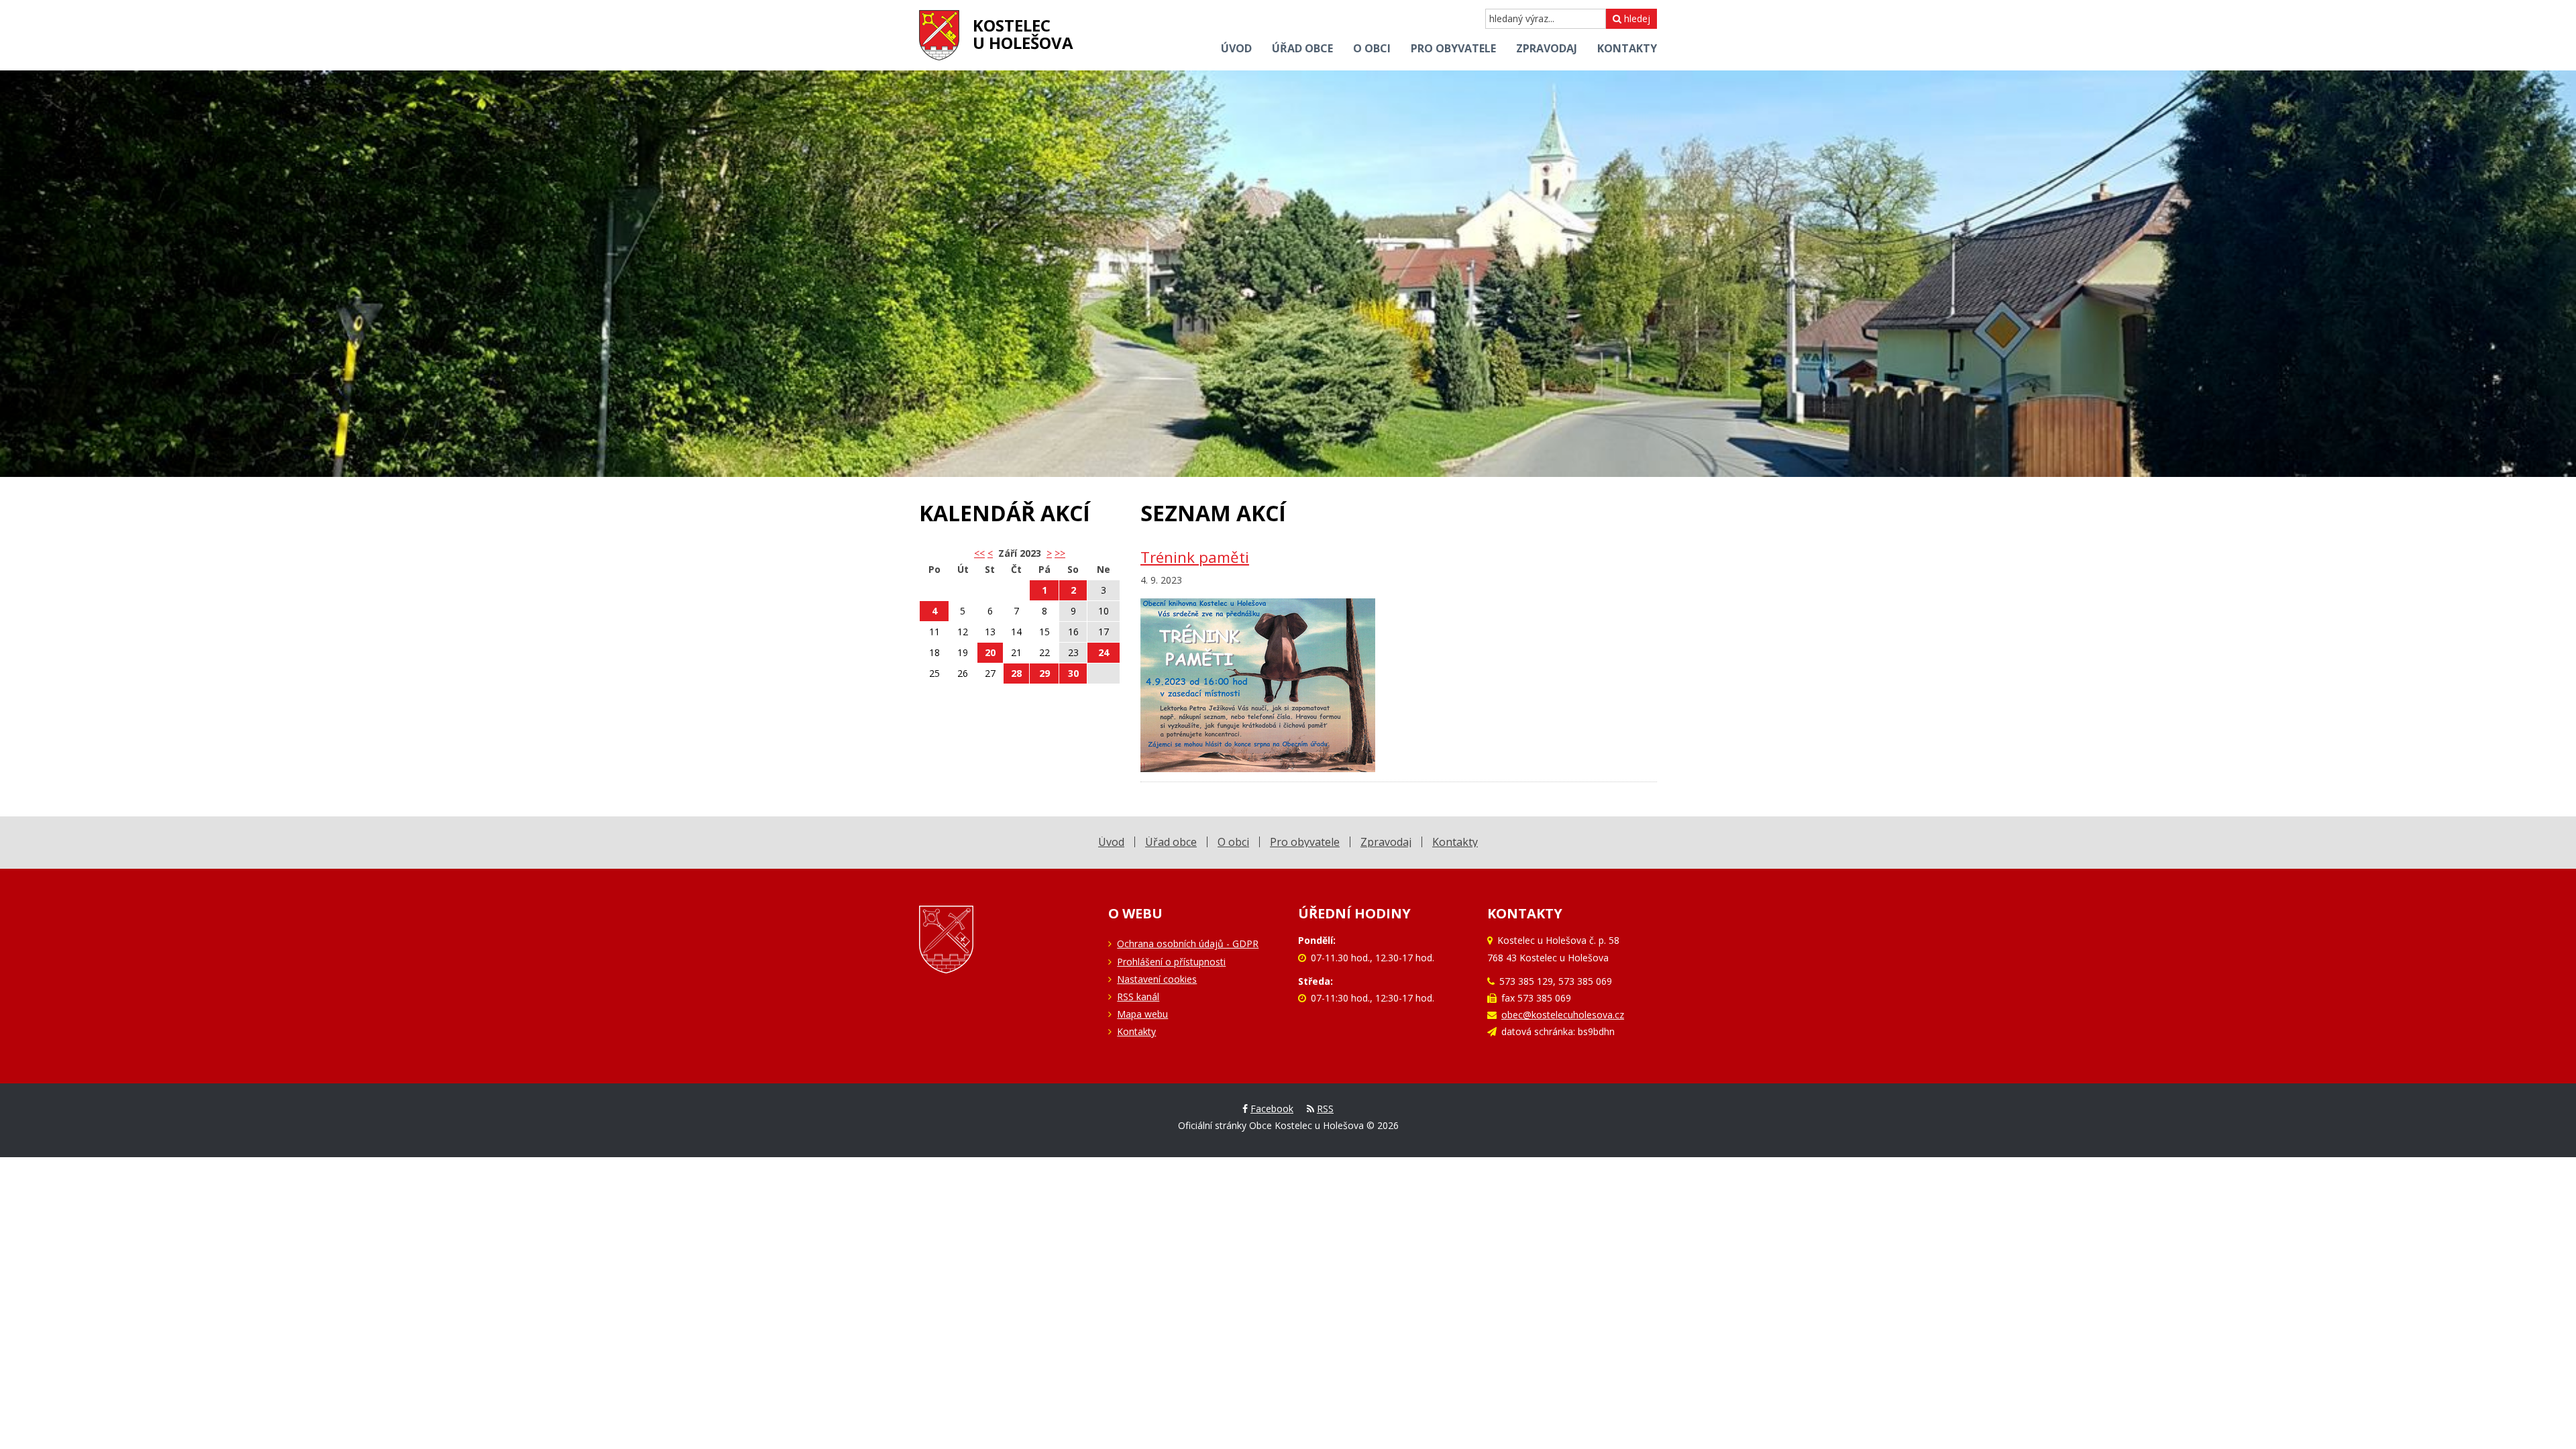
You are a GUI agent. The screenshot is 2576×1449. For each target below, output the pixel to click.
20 (990, 652)
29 (1044, 673)
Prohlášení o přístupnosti (1171, 962)
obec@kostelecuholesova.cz (1563, 1015)
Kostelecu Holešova (1023, 34)
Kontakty (1136, 1031)
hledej (1636, 18)
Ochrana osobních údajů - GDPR (1188, 944)
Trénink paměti (1195, 557)
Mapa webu (1142, 1014)
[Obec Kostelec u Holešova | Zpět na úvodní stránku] (939, 35)
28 (1016, 673)
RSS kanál (1138, 997)
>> (1060, 553)
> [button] (1049, 553)
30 (1073, 673)
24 (1104, 652)
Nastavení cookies (1157, 979)
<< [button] (979, 553)
